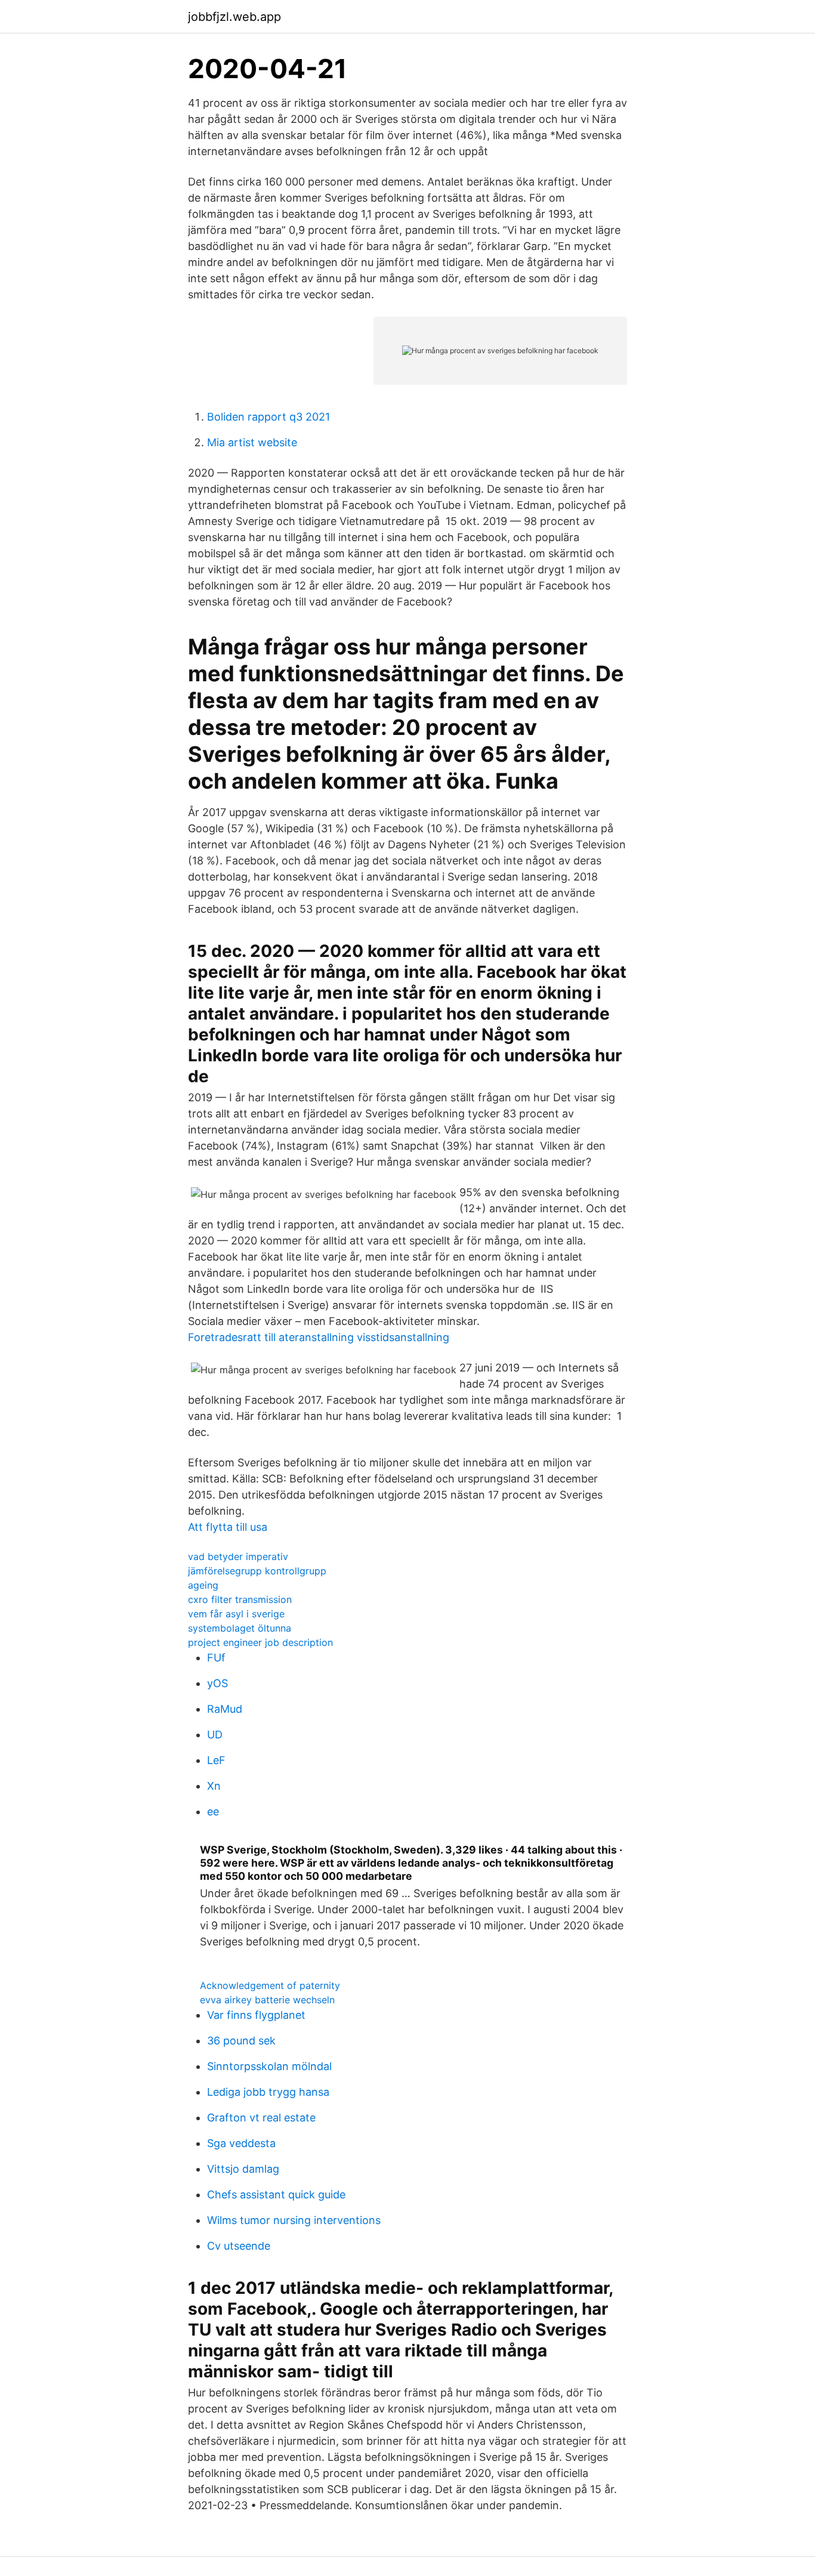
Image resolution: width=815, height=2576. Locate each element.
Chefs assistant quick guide (276, 2194)
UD (215, 1735)
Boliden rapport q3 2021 (268, 417)
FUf (216, 1658)
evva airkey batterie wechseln (267, 2000)
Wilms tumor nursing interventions (294, 2220)
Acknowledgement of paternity (270, 1985)
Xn (214, 1786)
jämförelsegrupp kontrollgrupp (257, 1571)
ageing (203, 1585)
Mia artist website (252, 442)
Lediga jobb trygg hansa (268, 2092)
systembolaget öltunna (240, 1628)
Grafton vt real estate (261, 2118)
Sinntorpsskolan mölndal (269, 2066)
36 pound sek (241, 2041)
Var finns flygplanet (256, 2015)
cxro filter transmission (240, 1599)
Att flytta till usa (228, 1527)
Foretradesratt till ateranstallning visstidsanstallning (319, 1337)
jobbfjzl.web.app (234, 17)
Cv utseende (239, 2246)
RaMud (225, 1709)
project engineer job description (260, 1642)
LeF (216, 1760)
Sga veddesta (241, 2143)
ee (213, 1811)
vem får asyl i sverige (236, 1614)
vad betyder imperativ (238, 1556)
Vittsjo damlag (243, 2169)
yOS (217, 1683)
